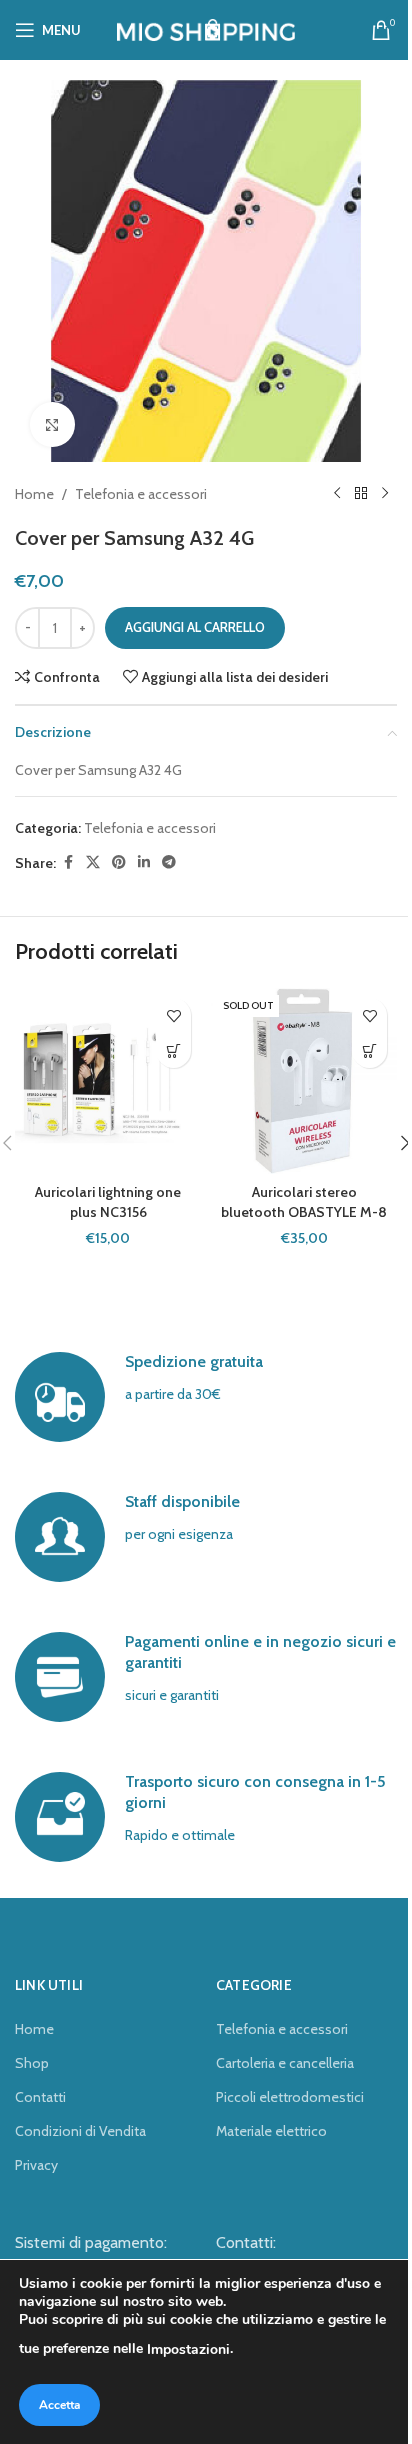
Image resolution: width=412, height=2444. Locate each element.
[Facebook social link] (68, 862)
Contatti (40, 2097)
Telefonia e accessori (141, 494)
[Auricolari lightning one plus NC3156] (108, 1081)
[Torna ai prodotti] (361, 494)
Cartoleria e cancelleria (285, 2063)
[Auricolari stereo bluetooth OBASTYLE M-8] (304, 1081)
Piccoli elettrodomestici (290, 2097)
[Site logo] (206, 28)
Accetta (59, 2405)
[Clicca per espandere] (52, 424)
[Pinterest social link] (119, 862)
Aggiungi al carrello (195, 627)
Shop (32, 2063)
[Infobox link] (206, 1397)
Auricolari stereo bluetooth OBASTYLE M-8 (304, 1202)
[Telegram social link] (169, 862)
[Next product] (385, 494)
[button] (173, 1050)
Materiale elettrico (271, 2131)
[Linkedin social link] (144, 862)
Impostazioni (188, 2349)
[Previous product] (337, 494)
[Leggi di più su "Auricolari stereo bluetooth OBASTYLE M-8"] (369, 1050)
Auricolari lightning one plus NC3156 (108, 1202)
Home (34, 494)
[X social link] (93, 862)
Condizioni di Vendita (80, 2131)
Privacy (36, 2165)
